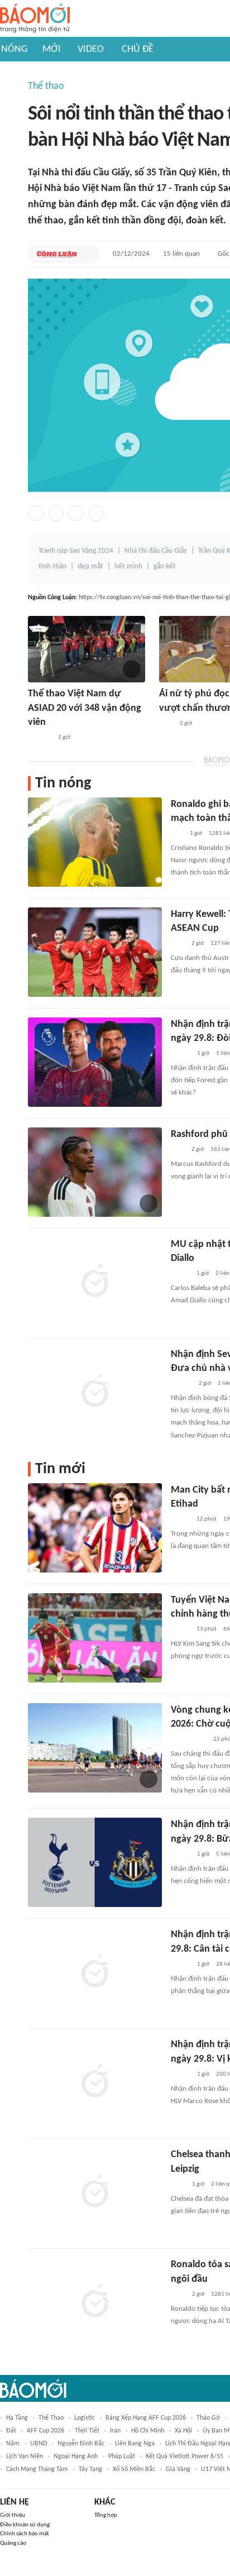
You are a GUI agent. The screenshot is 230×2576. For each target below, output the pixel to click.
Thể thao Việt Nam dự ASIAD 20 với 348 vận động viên (85, 708)
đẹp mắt (90, 567)
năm (13, 2444)
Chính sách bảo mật (25, 2534)
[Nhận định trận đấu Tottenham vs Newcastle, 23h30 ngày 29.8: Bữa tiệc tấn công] (95, 1862)
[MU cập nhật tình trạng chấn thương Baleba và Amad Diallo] (95, 1282)
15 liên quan (181, 254)
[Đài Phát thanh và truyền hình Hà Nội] (40, 738)
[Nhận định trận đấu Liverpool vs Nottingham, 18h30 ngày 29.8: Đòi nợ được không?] (95, 1062)
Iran (115, 2431)
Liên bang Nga (135, 2444)
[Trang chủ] (35, 19)
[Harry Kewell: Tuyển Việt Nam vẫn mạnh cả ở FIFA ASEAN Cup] (95, 952)
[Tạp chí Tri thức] (166, 724)
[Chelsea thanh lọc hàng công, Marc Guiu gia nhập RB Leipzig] (95, 2192)
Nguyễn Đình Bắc (81, 2444)
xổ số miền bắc (134, 2469)
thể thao (51, 2418)
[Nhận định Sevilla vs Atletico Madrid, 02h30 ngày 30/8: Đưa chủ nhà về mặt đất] (95, 1392)
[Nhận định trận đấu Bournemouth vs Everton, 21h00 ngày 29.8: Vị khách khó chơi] (95, 2082)
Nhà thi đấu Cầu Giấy (156, 551)
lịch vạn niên (25, 2456)
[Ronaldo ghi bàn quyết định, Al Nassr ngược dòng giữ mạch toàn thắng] (95, 842)
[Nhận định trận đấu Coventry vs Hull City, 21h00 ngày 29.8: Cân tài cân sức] (95, 1972)
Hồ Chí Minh (148, 2431)
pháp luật (122, 2456)
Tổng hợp (106, 2515)
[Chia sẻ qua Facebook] (36, 513)
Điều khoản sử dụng (25, 2525)
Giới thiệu (13, 2515)
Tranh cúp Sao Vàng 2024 (76, 551)
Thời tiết (87, 2431)
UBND (39, 2444)
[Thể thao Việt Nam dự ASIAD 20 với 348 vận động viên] (87, 649)
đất (11, 2431)
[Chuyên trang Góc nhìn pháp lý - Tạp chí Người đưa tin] (178, 2185)
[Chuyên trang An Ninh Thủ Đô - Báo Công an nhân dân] (177, 834)
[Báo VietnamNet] (180, 1274)
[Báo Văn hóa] (181, 1054)
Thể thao (46, 86)
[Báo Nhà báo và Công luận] (57, 254)
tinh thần (52, 567)
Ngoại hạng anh (76, 2456)
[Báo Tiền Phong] (181, 1384)
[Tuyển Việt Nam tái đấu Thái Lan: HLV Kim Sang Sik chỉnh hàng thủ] (95, 1638)
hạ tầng (17, 2418)
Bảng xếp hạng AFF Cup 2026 (146, 2418)
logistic (85, 2418)
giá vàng (178, 2469)
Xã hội (183, 2431)
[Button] (88, 254)
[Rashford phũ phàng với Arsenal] (95, 1172)
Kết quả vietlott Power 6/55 (185, 2456)
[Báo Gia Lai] (189, 1739)
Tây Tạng (90, 2469)
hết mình (128, 567)
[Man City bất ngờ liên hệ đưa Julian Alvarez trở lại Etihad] (95, 1528)
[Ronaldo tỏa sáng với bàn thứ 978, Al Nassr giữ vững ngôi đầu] (95, 2302)
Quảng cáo (13, 2543)
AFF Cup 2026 (45, 2431)
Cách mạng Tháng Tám (37, 2469)
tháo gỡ (208, 2418)
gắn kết (165, 567)
